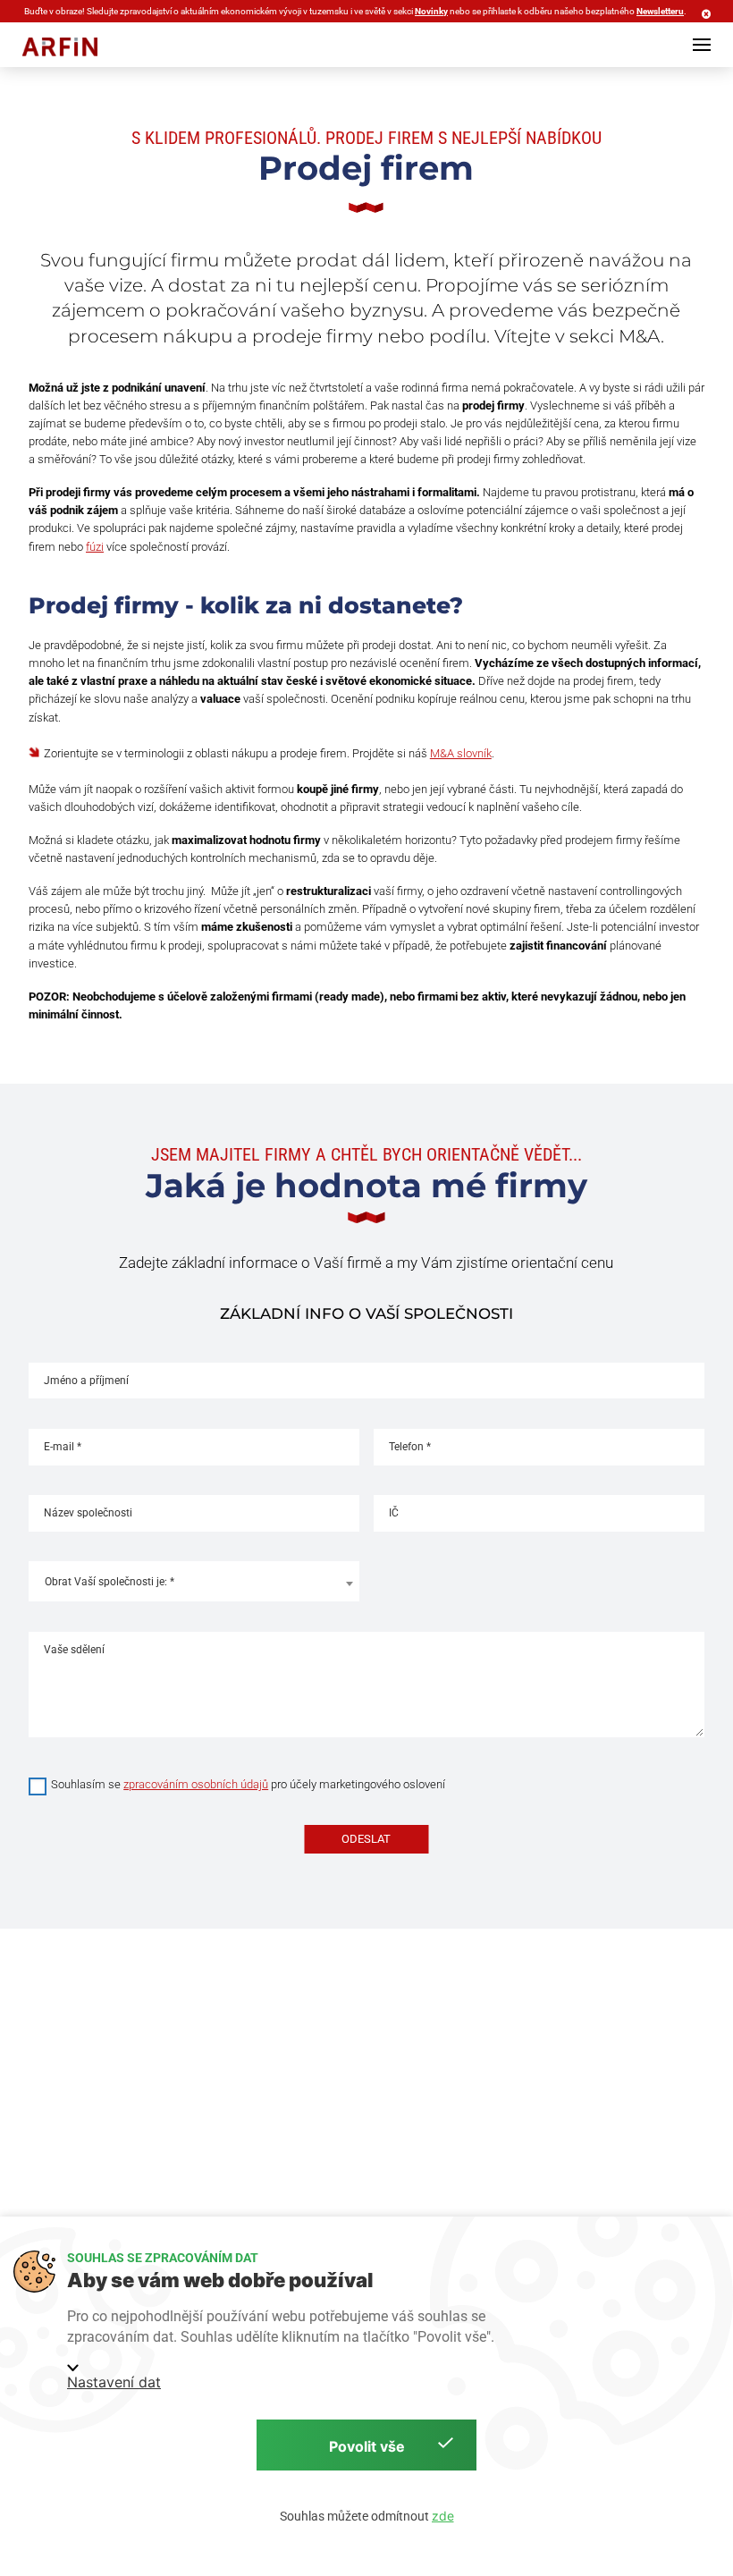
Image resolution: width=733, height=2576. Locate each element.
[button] (702, 45)
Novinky (431, 11)
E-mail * (63, 1447)
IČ (394, 1513)
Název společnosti (88, 1513)
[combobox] (194, 1581)
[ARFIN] (60, 47)
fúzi (95, 547)
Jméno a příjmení (86, 1381)
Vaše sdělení (74, 1650)
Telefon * (410, 1447)
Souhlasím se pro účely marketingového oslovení (248, 1784)
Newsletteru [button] (660, 11)
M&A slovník (461, 753)
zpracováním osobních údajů (196, 1784)
